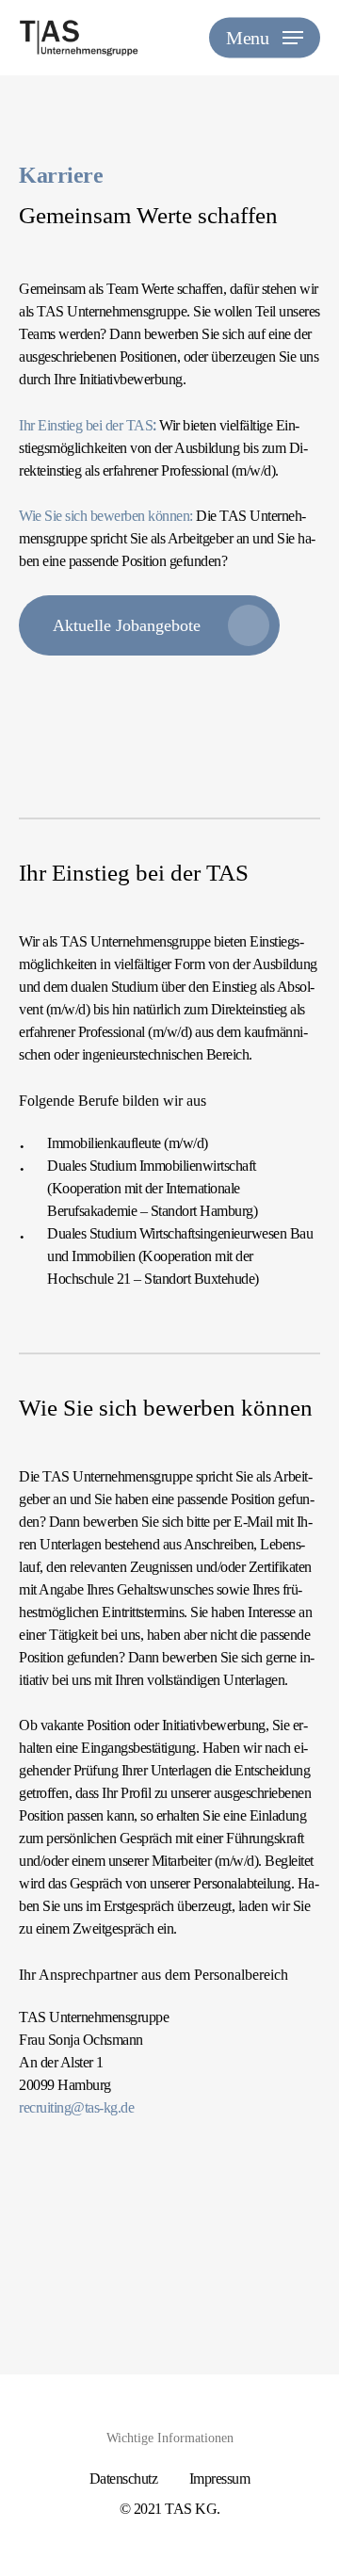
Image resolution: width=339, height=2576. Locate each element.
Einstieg (62, 425)
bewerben (120, 516)
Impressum (220, 2479)
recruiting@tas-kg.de (76, 2107)
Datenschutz (124, 2479)
